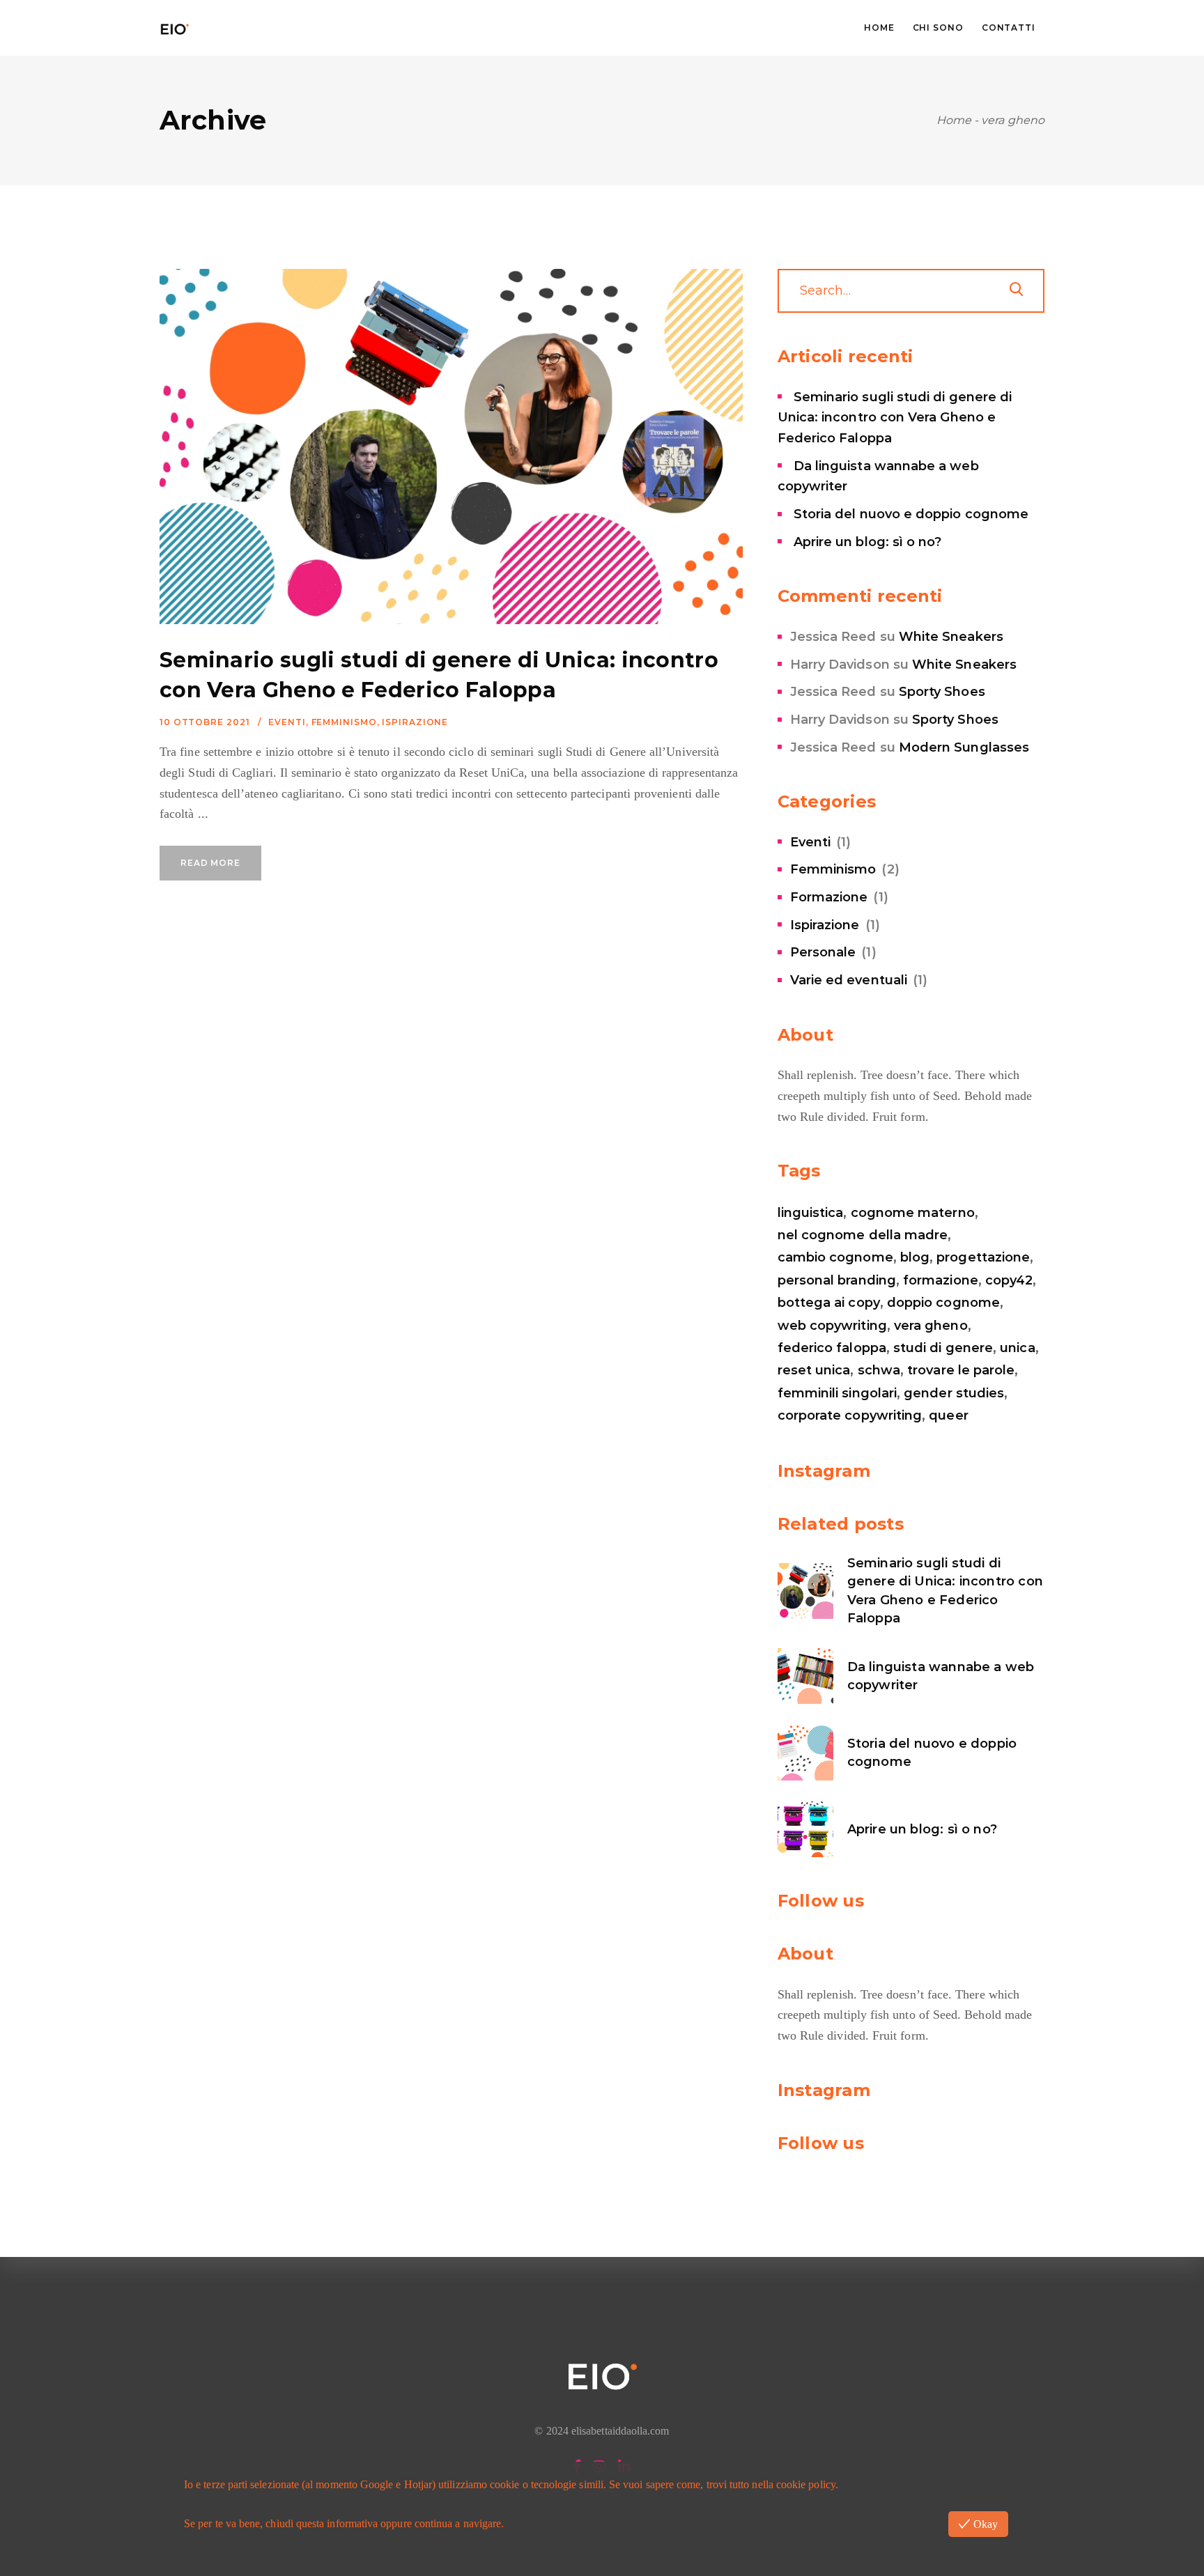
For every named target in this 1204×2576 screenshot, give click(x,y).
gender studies (954, 1393)
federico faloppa (832, 1348)
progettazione (983, 1257)
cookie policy (806, 2484)
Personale (823, 952)
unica (1017, 1348)
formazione (941, 1280)
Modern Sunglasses (964, 747)
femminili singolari (837, 1393)
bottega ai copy (829, 1303)
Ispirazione (415, 722)
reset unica (814, 1370)
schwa (879, 1370)
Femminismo (344, 722)
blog (915, 1257)
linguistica (811, 1213)
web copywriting (832, 1326)
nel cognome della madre (863, 1235)
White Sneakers (951, 637)
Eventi (287, 722)
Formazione (829, 897)
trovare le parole (961, 1370)
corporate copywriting (850, 1415)
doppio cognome (943, 1303)
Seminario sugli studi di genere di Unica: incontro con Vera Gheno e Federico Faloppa (895, 418)
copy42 (1009, 1280)
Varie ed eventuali (849, 980)
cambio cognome (835, 1257)
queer (948, 1415)
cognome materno (913, 1213)
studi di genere (943, 1348)
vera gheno (931, 1326)
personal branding (837, 1280)
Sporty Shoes (942, 692)
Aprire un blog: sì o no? (868, 542)
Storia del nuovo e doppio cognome (911, 514)
